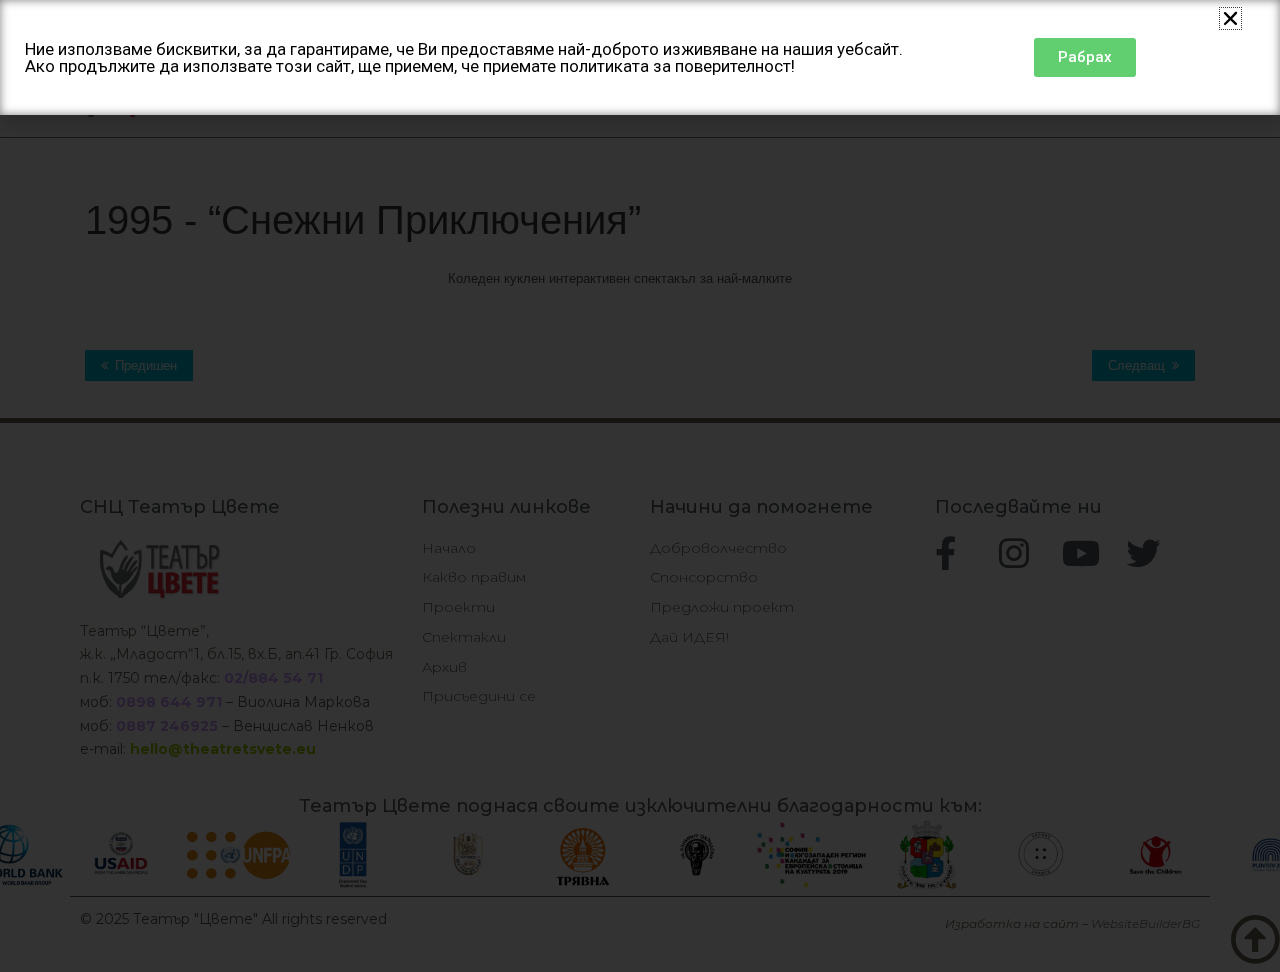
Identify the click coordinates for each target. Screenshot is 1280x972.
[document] (640, 486)
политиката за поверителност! (677, 66)
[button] (1230, 18)
